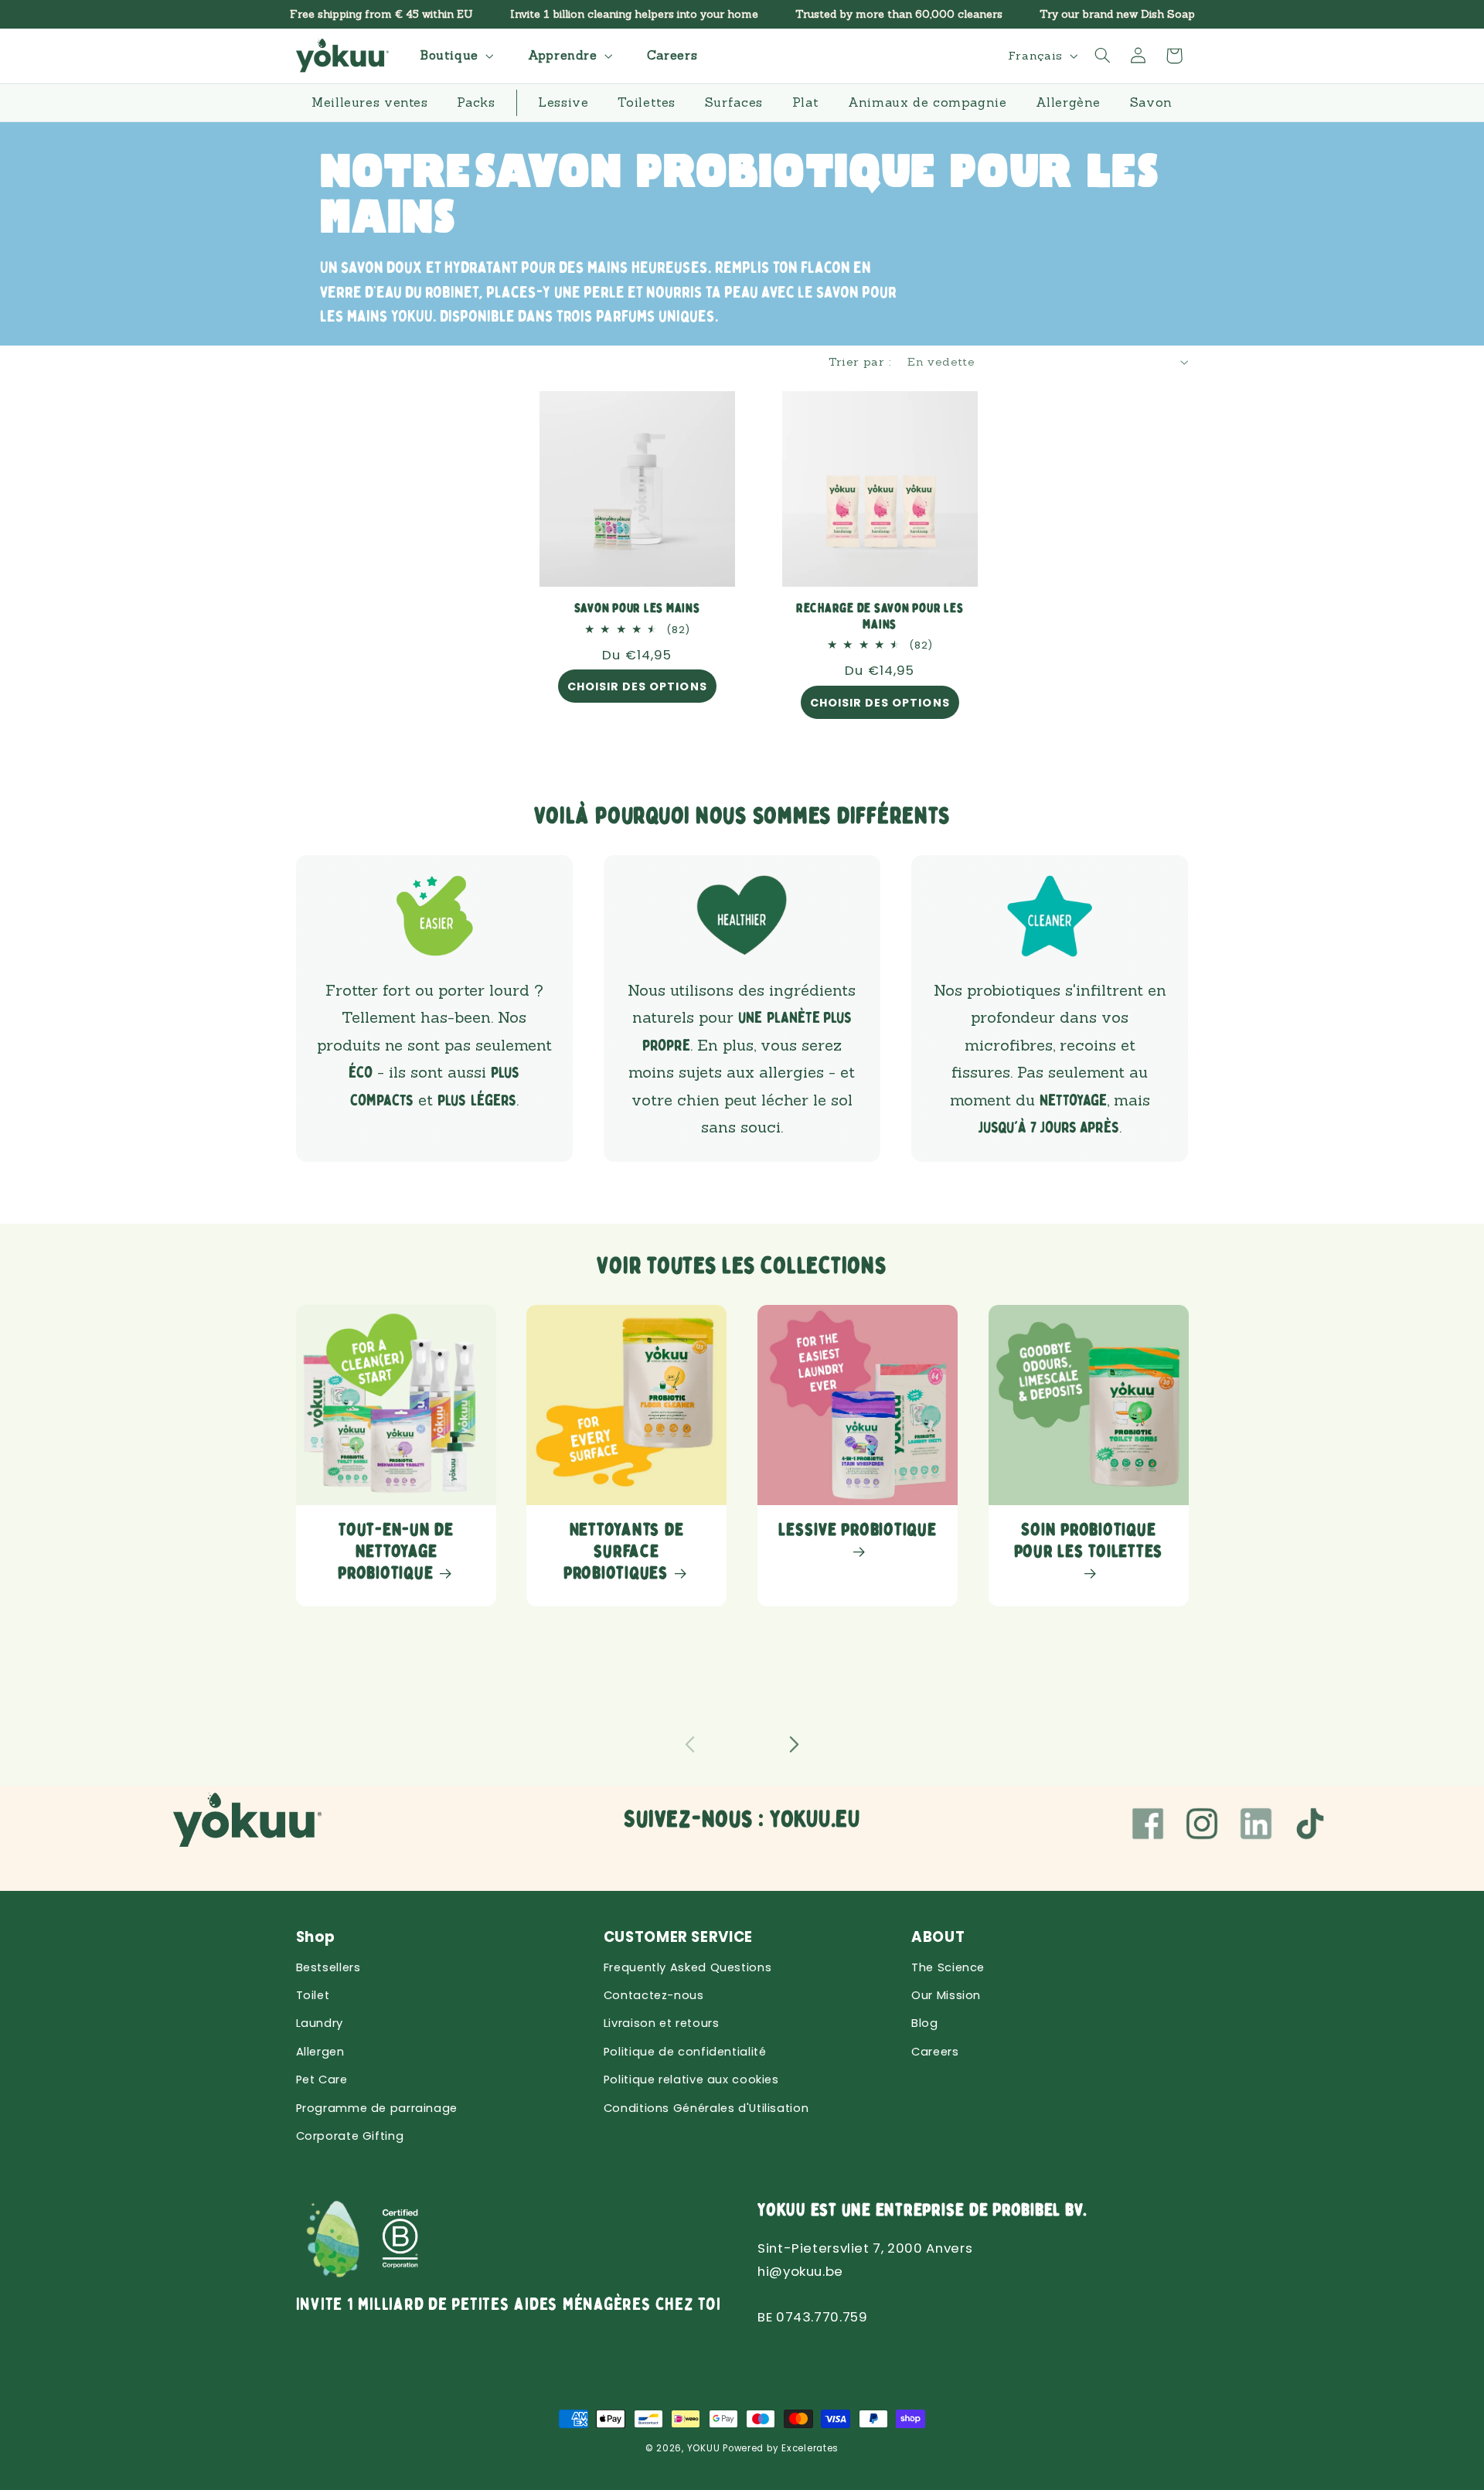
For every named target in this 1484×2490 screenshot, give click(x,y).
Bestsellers (328, 1967)
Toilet (313, 1995)
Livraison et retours (662, 2023)
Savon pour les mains (637, 609)
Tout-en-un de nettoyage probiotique (396, 1552)
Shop (316, 1937)
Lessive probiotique (857, 1530)
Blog (925, 2023)
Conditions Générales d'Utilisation (706, 2108)
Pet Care (322, 2080)
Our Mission (946, 1995)
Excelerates (810, 2448)
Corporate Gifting (350, 2136)
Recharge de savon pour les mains (880, 617)
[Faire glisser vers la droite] (794, 1744)
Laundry (320, 2023)
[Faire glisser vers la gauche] (690, 1744)
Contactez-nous (654, 1995)
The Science (948, 1967)
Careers (935, 2052)
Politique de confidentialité (685, 2052)
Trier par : (860, 361)
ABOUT (938, 1937)
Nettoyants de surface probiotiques (623, 1552)
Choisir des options (637, 687)
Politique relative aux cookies (691, 2080)
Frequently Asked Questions (688, 1967)
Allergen (320, 2052)
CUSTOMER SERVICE (678, 1937)
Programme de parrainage (377, 2108)
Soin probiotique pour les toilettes (1088, 1541)
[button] (455, 55)
